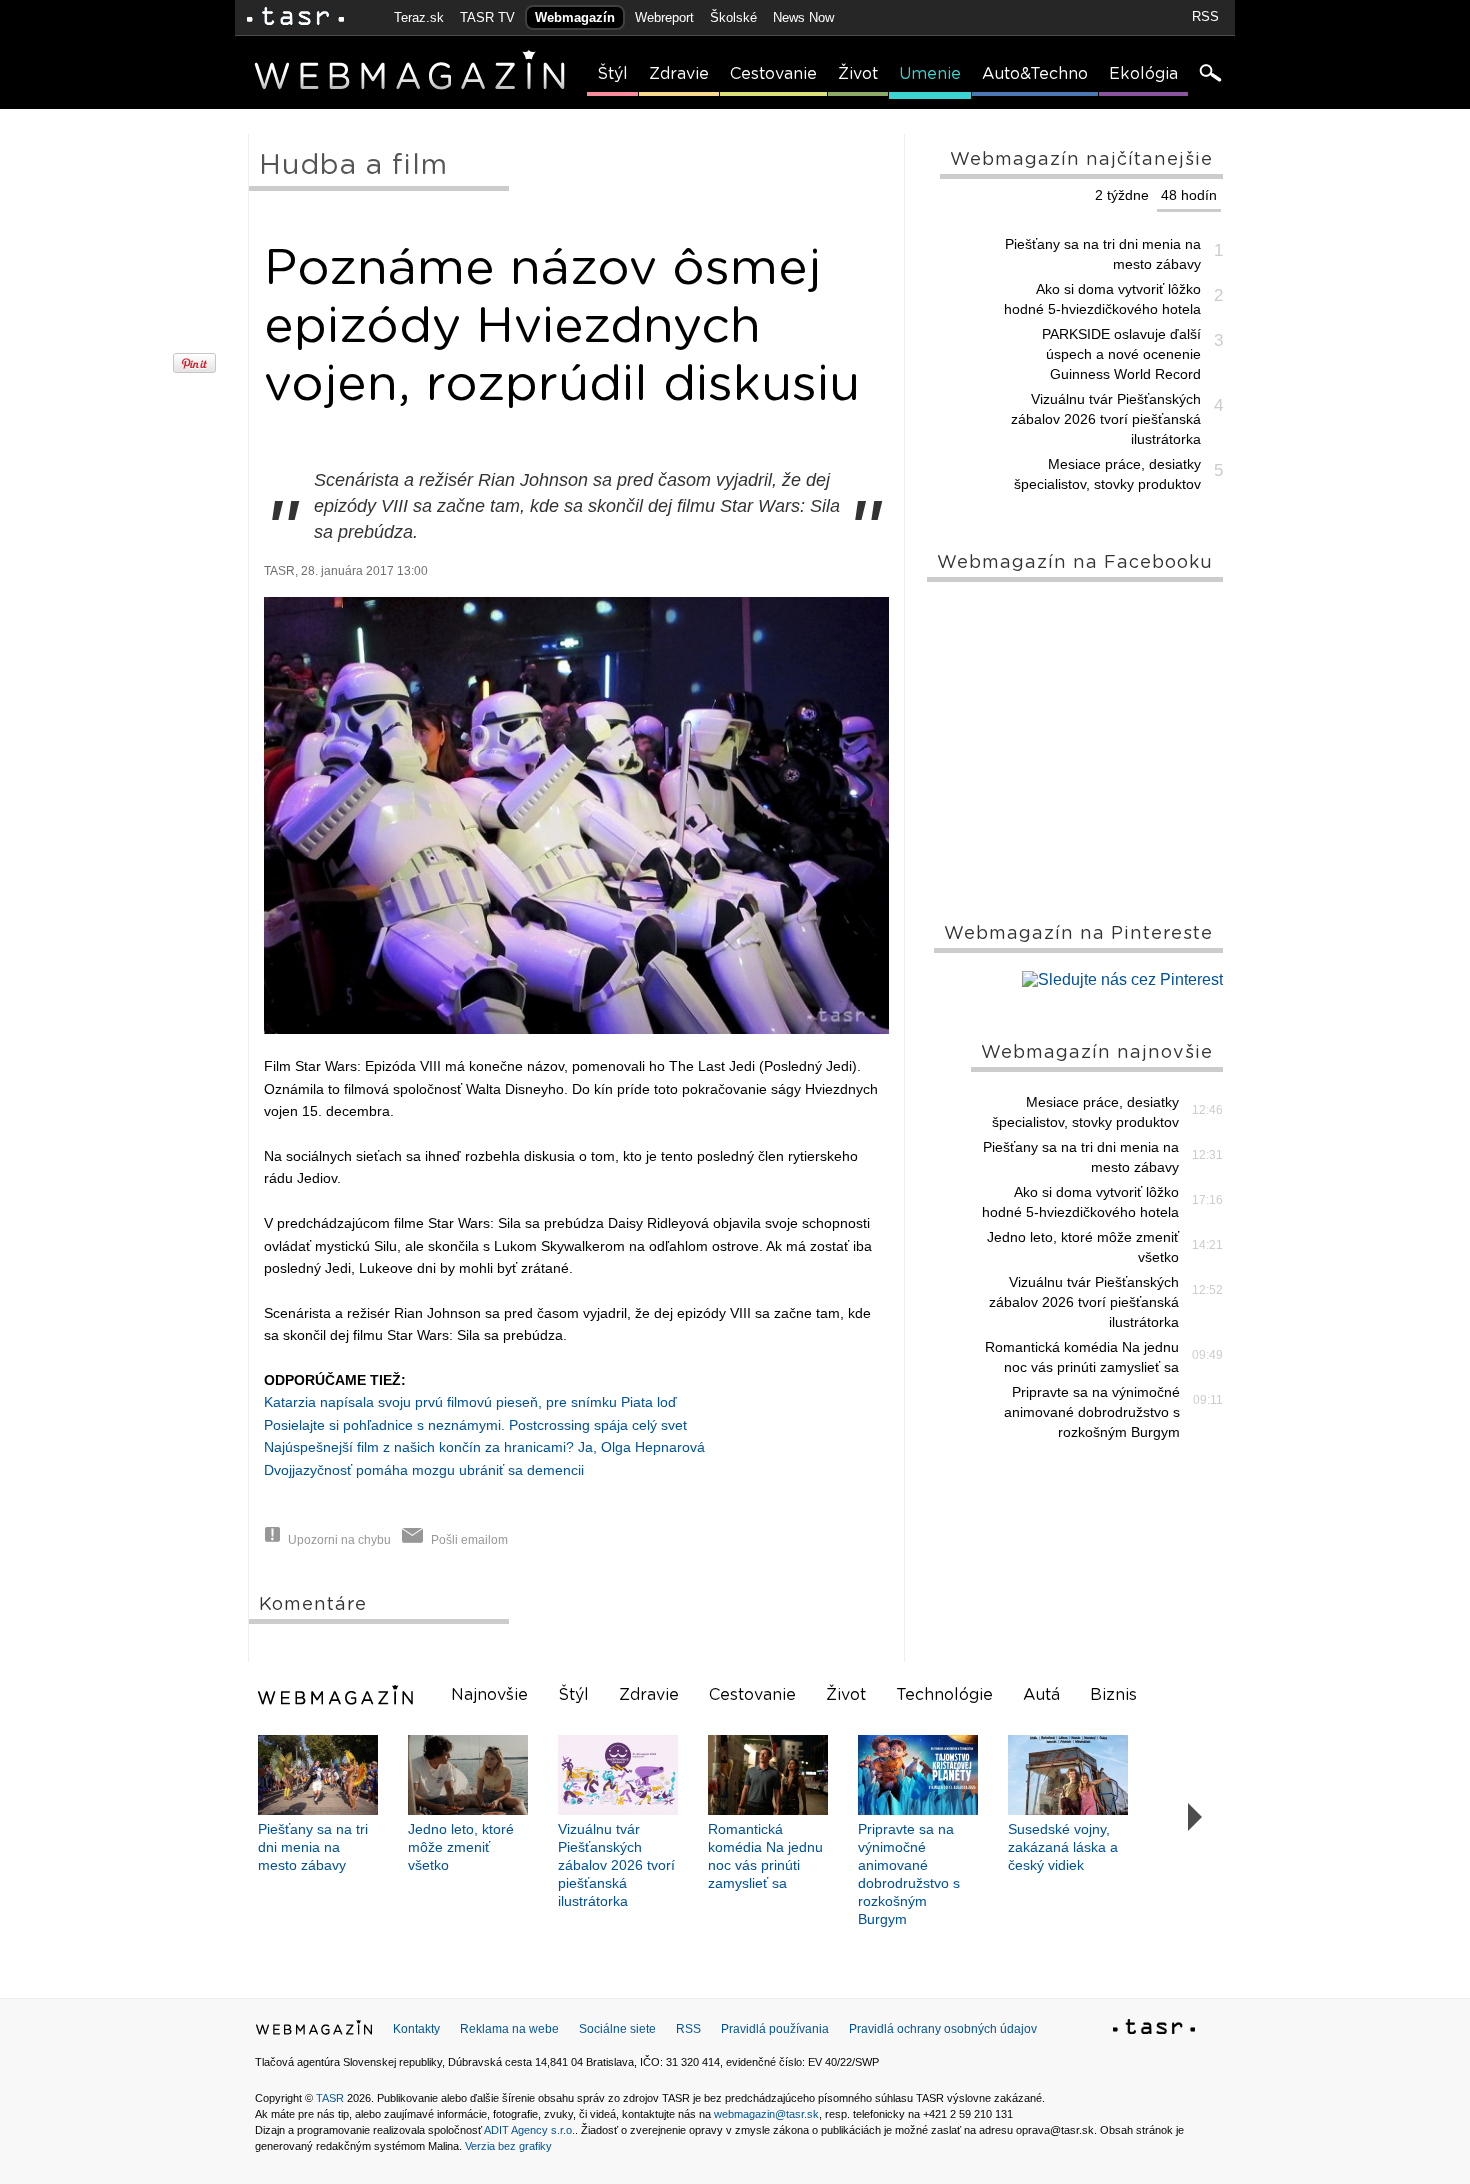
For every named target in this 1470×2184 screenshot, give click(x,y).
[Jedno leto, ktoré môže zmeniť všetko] (468, 1775)
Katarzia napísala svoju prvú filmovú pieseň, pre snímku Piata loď (470, 1402)
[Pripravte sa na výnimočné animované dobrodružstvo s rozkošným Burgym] (918, 1775)
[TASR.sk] (295, 17)
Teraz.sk (419, 17)
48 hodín (1189, 195)
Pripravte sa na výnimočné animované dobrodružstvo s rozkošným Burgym (1092, 1412)
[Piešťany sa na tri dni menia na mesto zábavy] (318, 1775)
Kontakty (416, 2029)
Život (858, 74)
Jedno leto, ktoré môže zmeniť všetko (1083, 1247)
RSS (1205, 16)
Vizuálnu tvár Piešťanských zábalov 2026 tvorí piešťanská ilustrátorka (1106, 419)
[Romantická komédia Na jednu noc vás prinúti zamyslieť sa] (768, 1775)
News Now (803, 17)
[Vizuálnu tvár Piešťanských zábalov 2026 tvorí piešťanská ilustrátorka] (618, 1775)
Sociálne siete (617, 2029)
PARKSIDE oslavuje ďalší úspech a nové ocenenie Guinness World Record (1121, 354)
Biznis (1113, 1695)
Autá (1041, 1695)
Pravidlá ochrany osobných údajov (943, 2029)
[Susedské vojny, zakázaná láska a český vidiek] (1068, 1775)
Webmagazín (575, 17)
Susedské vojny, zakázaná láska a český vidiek (1063, 1847)
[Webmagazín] (338, 1695)
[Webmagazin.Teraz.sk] (314, 2032)
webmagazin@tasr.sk (766, 2114)
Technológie (944, 1695)
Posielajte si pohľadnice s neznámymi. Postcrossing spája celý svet (475, 1425)
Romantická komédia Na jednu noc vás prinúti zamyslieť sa (1082, 1357)
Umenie (930, 74)
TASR (330, 2098)
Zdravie (679, 74)
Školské (733, 17)
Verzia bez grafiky (508, 2146)
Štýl (612, 74)
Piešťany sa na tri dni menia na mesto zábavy (1103, 254)
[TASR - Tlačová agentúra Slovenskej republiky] (1154, 2030)
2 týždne (1122, 195)
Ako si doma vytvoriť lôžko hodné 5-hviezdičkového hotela (1102, 299)
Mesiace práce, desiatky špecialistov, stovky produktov (1107, 474)
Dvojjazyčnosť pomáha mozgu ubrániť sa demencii (424, 1470)
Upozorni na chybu (339, 1540)
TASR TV (487, 17)
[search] (1209, 75)
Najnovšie (489, 1695)
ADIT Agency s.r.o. (529, 2130)
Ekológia (1143, 74)
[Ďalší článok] (1195, 1818)
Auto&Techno (1035, 74)
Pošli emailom (469, 1540)
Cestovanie (773, 74)
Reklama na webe (509, 2029)
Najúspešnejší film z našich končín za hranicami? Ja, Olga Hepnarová (484, 1447)
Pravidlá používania (775, 2029)
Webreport (664, 17)
